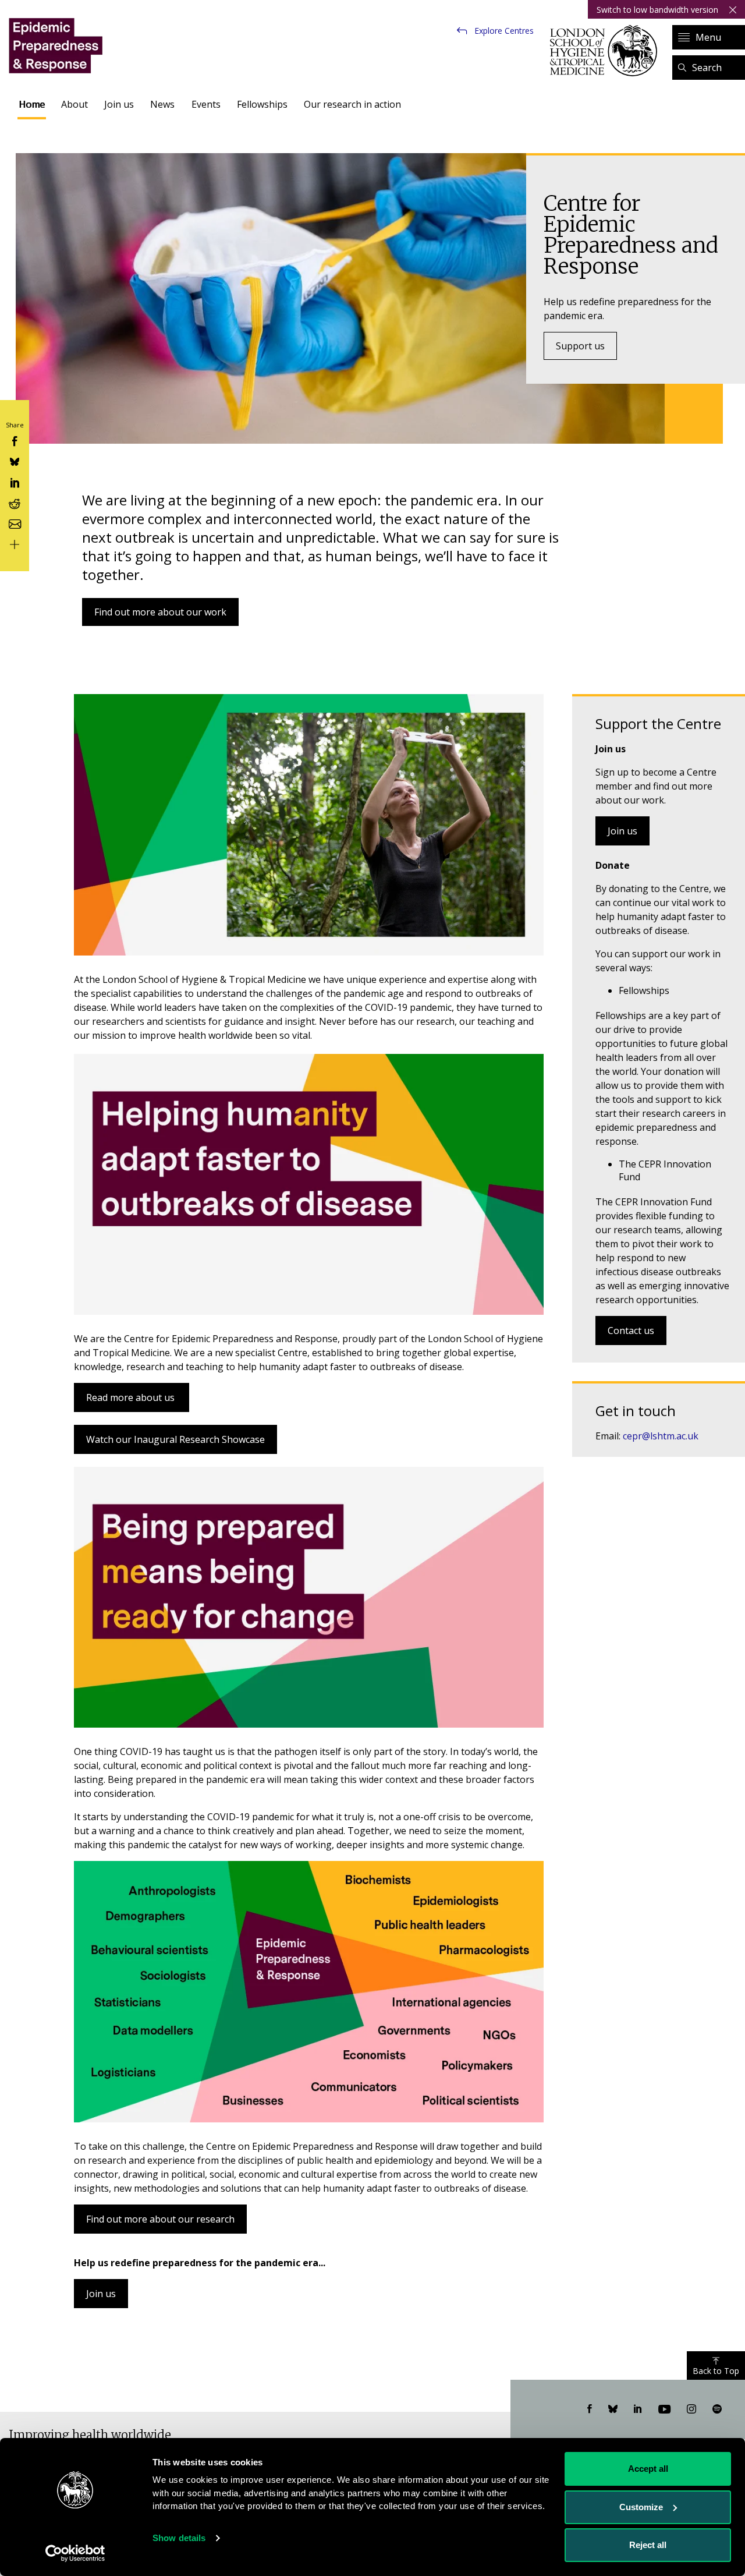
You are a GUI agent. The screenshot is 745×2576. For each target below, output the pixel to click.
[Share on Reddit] (15, 502)
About (74, 104)
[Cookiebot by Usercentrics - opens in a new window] (75, 2553)
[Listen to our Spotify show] (717, 2409)
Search (707, 68)
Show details (179, 2538)
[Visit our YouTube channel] (664, 2409)
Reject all (648, 2545)
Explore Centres (504, 31)
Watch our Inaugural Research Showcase (175, 1439)
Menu (708, 37)
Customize (641, 2507)
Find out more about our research (160, 2219)
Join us (119, 104)
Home (32, 104)
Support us (580, 346)
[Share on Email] (15, 523)
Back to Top (716, 2371)
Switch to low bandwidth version (657, 10)
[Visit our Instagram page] (691, 2409)
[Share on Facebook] (15, 440)
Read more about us (132, 1397)
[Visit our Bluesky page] (613, 2409)
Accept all (648, 2469)
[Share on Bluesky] (15, 461)
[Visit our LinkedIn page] (638, 2409)
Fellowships (262, 104)
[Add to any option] (15, 544)
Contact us (631, 1331)
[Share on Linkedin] (15, 481)
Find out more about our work (160, 612)
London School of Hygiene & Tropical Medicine (607, 51)
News (162, 104)
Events (206, 104)
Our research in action (352, 104)
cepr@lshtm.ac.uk (661, 1436)
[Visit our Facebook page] (590, 2409)
